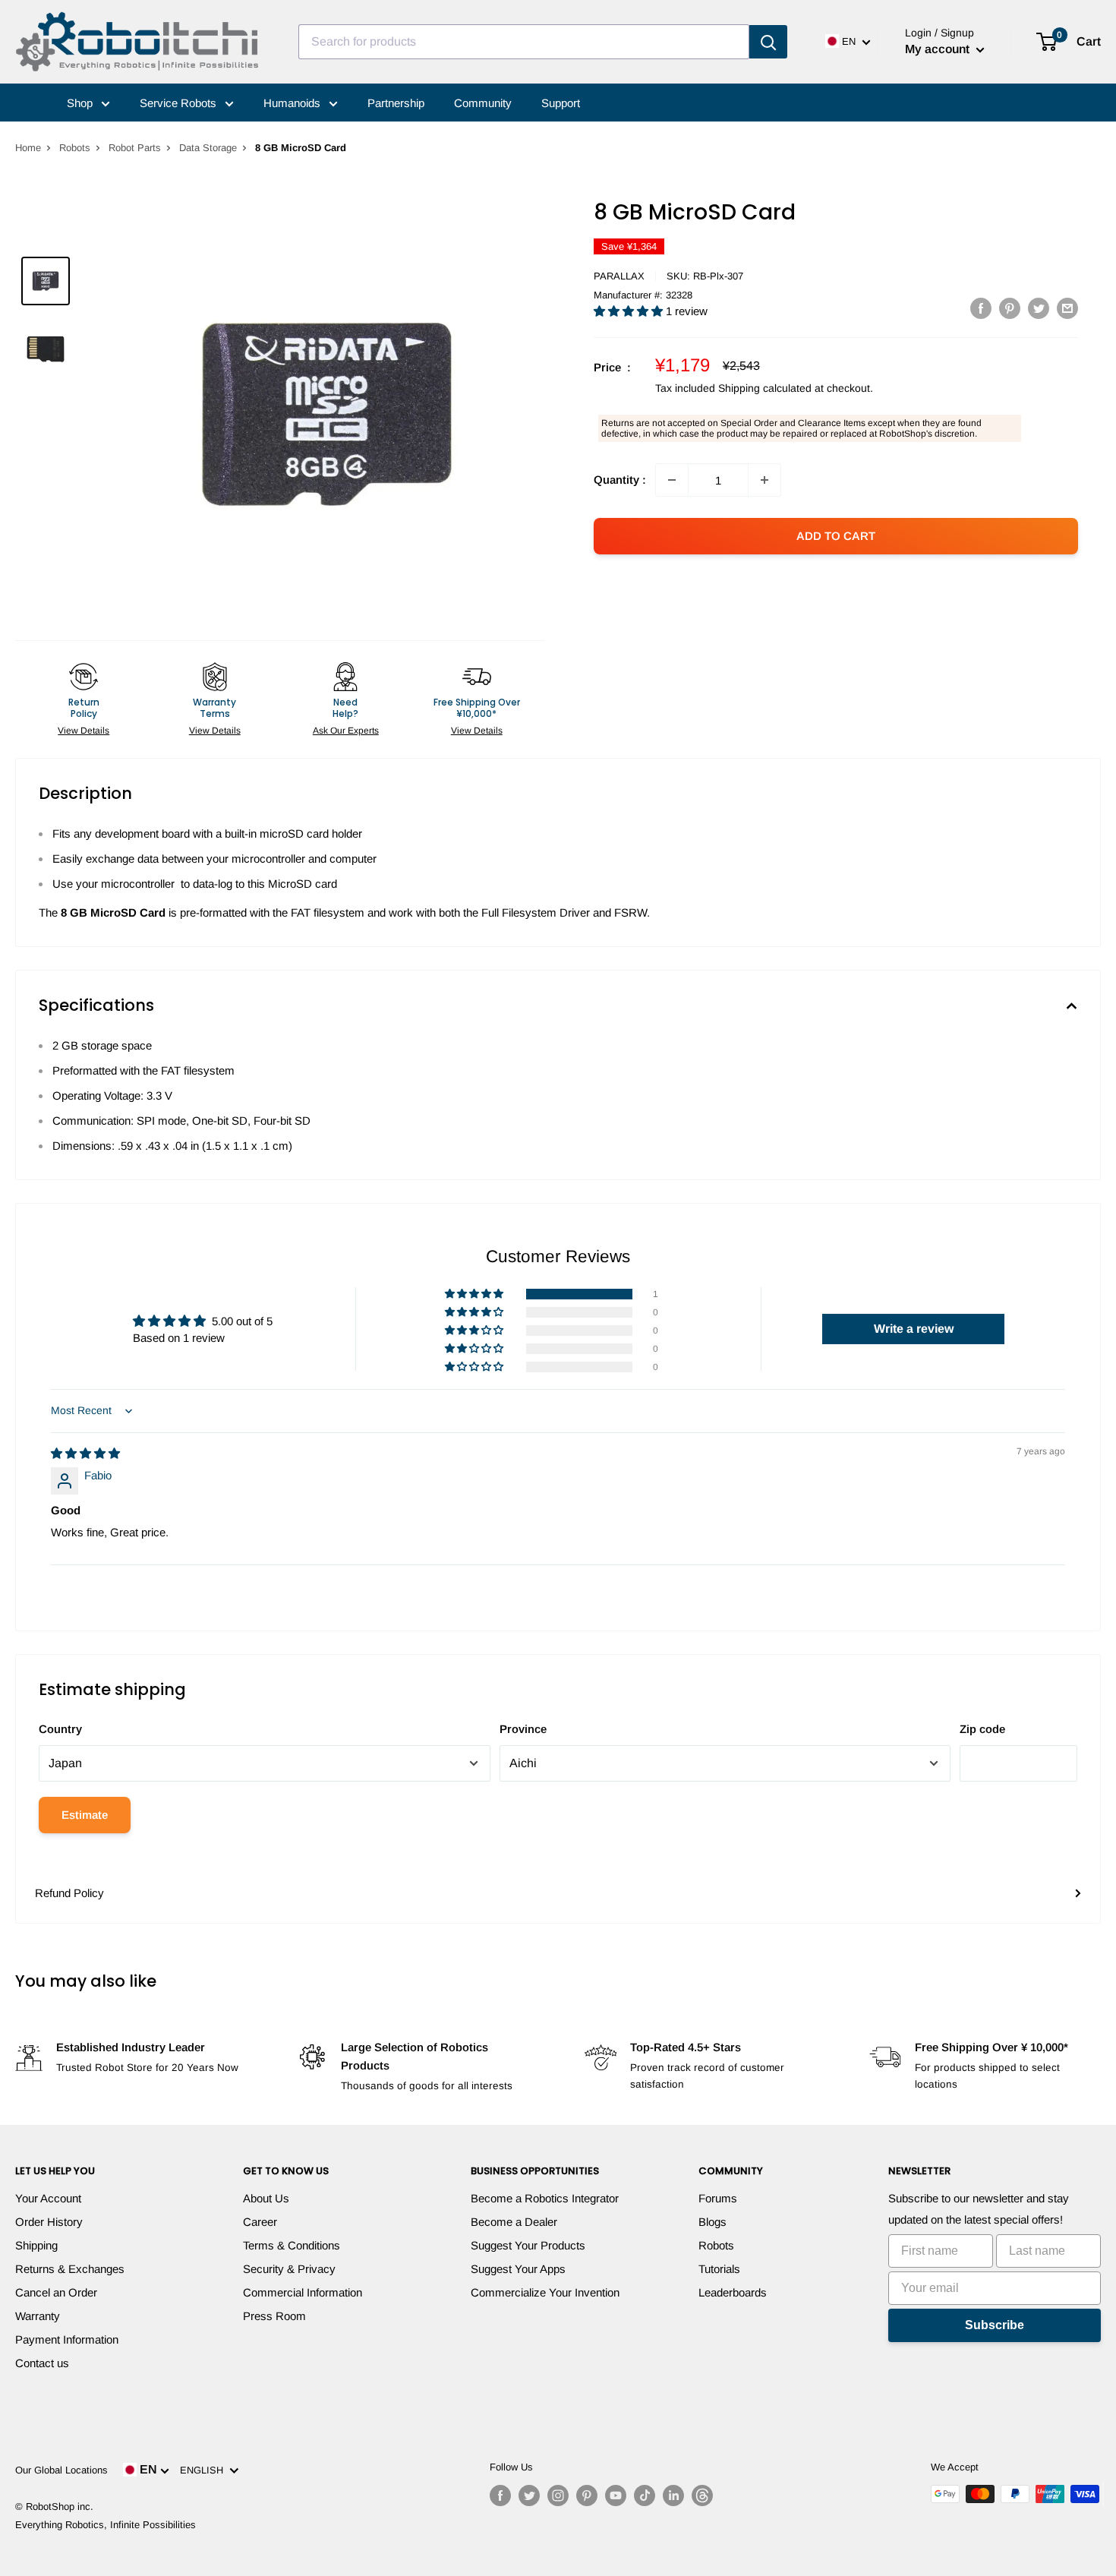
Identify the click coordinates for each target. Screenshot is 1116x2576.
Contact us (42, 2363)
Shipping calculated (765, 388)
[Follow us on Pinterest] (587, 2495)
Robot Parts (135, 148)
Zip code (982, 1729)
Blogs (712, 2222)
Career (260, 2222)
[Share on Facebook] (981, 308)
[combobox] (524, 42)
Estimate (85, 1815)
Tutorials (719, 2269)
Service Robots (180, 103)
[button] (630, 311)
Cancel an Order (56, 2292)
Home (28, 148)
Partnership (396, 103)
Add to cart (836, 536)
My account (939, 49)
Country (60, 1729)
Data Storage (208, 148)
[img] (85, 1453)
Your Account (48, 2198)
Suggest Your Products (528, 2245)
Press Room (274, 2316)
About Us (266, 2198)
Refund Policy (69, 1893)
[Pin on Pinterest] (1010, 308)
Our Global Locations (61, 2470)
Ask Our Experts (346, 731)
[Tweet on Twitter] (1039, 308)
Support (561, 103)
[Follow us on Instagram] (558, 2495)
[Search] (768, 42)
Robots (75, 148)
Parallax (619, 276)
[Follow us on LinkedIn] (673, 2495)
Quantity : (620, 480)
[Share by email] (1067, 308)
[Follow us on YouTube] (616, 2495)
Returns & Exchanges (70, 2269)
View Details (84, 731)
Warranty (38, 2316)
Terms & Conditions (292, 2245)
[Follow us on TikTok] (645, 2495)
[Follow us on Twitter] (529, 2495)
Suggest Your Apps (518, 2269)
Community (483, 103)
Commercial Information (303, 2292)
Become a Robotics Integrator (545, 2198)
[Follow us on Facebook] (500, 2495)
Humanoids (293, 103)
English (205, 2470)
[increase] (764, 480)
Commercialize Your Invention (545, 2292)
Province (523, 1729)
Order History (49, 2222)
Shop (81, 103)
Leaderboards (733, 2292)
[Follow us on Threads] (702, 2495)
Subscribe (995, 2325)
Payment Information (67, 2339)
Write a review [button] (914, 1329)
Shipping (36, 2245)
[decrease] (672, 480)
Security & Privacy (289, 2269)
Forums (718, 2198)
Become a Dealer (514, 2222)
